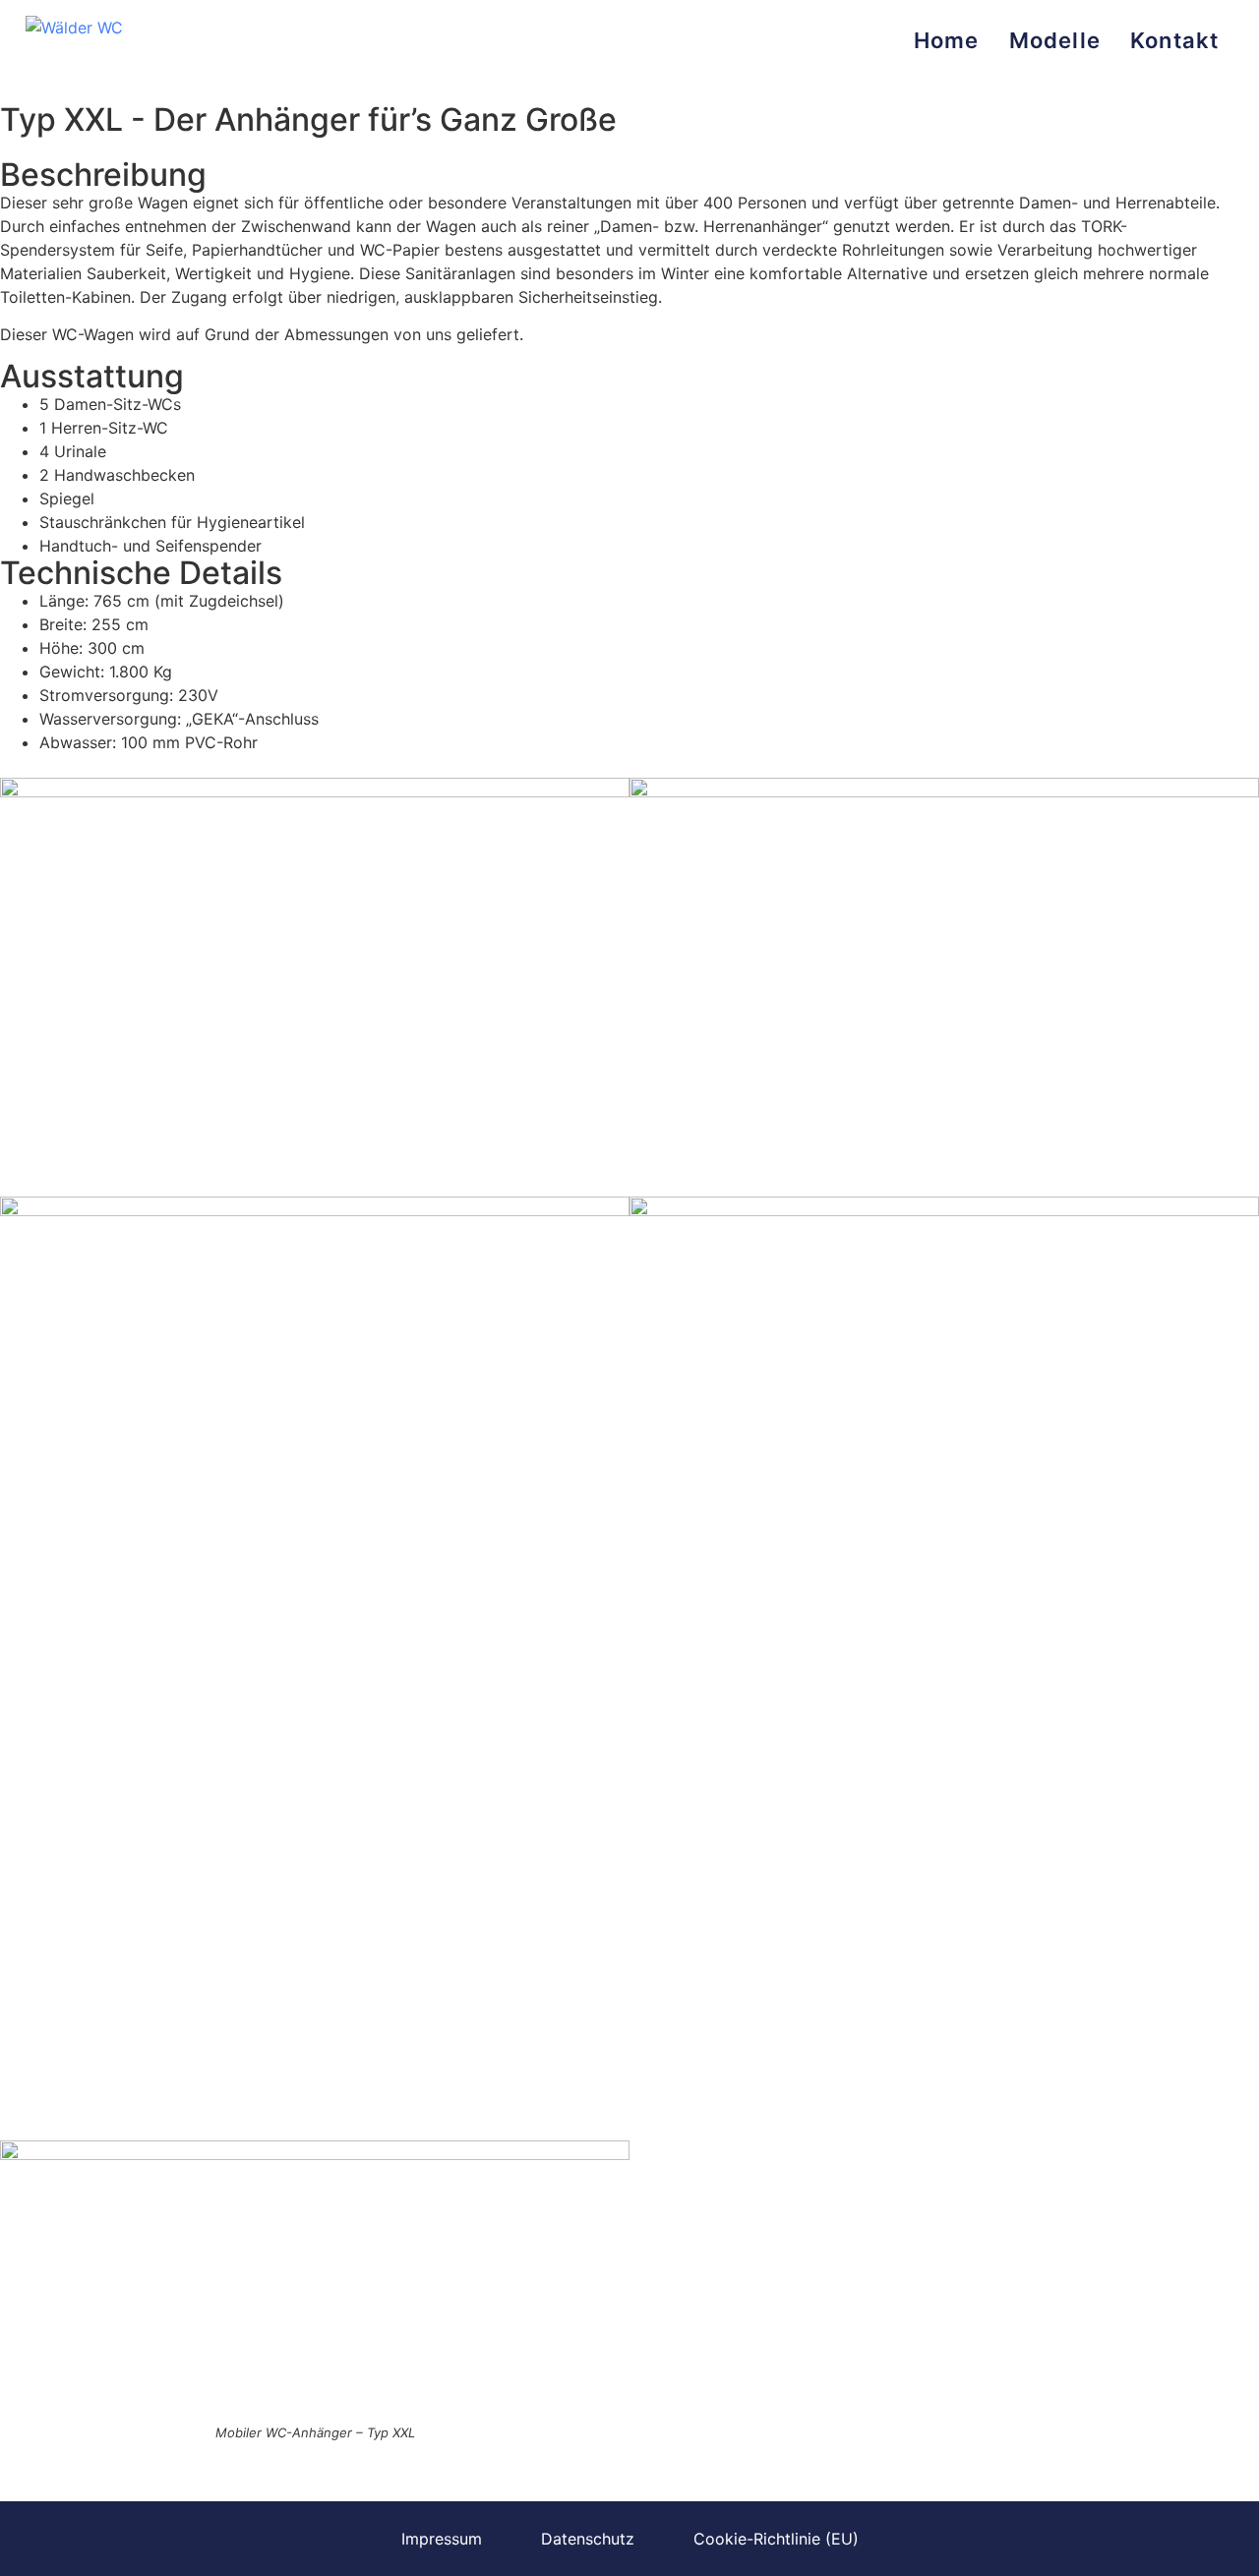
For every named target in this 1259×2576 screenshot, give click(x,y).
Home (947, 40)
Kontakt (1174, 40)
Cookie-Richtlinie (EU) (776, 2539)
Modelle (1055, 40)
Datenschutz (588, 2539)
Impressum (442, 2539)
